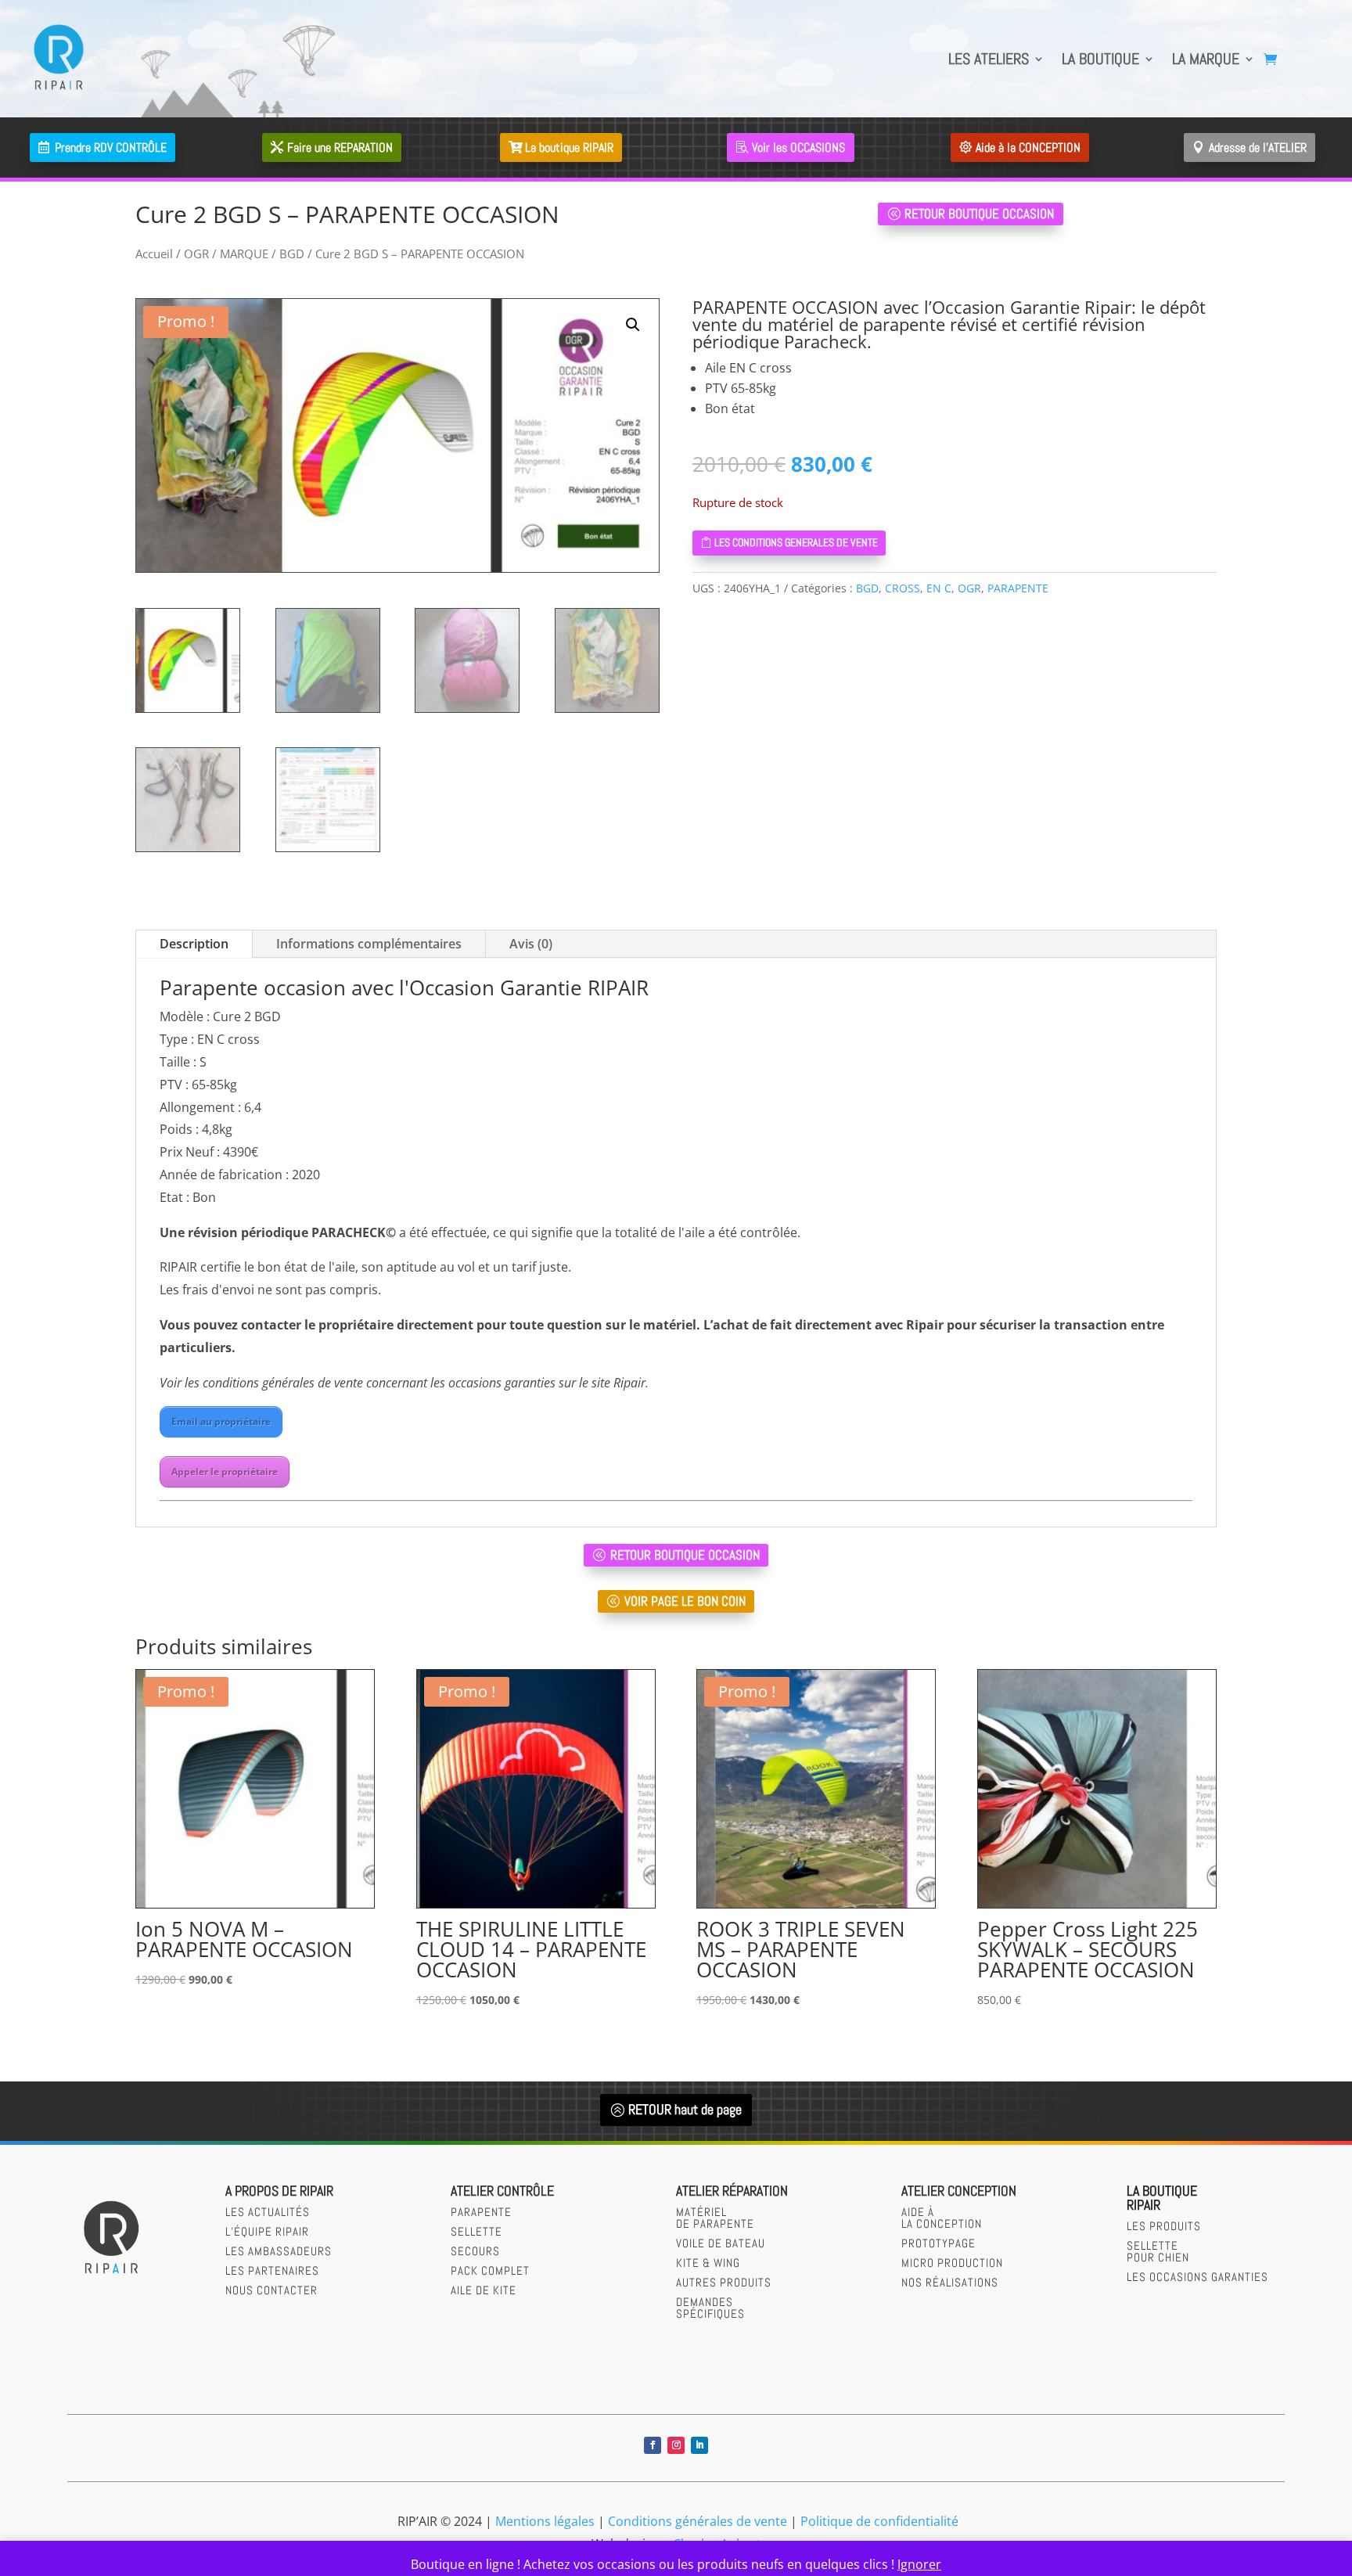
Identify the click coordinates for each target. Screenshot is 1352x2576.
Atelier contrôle (502, 2191)
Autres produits (724, 2282)
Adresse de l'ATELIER (1258, 148)
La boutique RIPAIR (569, 148)
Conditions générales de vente (698, 2521)
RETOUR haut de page (685, 2109)
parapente (481, 2212)
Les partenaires (272, 2270)
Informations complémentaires (369, 944)
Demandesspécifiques (710, 2308)
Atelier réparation (732, 2191)
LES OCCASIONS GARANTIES (1197, 2277)
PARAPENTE (1018, 588)
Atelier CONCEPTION (959, 2191)
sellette (476, 2231)
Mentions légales (545, 2521)
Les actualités (268, 2212)
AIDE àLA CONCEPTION (942, 2218)
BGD (292, 254)
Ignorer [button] (919, 2564)
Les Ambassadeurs (279, 2251)
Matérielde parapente (715, 2218)
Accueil (154, 254)
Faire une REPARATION (340, 148)
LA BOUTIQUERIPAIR (1162, 2198)
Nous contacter (271, 2290)
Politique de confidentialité (879, 2521)
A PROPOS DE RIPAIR (279, 2191)
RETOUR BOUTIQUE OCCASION (979, 214)
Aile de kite (484, 2290)
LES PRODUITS (1164, 2226)
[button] (633, 325)
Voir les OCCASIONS (798, 148)
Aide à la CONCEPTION (1028, 148)
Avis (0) (531, 944)
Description (194, 944)
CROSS (903, 588)
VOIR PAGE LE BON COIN (685, 1601)
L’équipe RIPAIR (267, 2231)
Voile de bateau (721, 2243)
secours (475, 2251)
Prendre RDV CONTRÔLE (111, 148)
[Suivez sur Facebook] (653, 2445)
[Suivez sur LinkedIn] (699, 2445)
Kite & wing (708, 2263)
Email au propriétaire (221, 1421)
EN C (939, 588)
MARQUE (244, 254)
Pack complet (490, 2270)
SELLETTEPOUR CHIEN (1158, 2251)
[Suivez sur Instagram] (676, 2445)
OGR (196, 254)
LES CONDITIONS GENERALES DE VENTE (796, 542)
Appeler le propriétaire (225, 1471)
